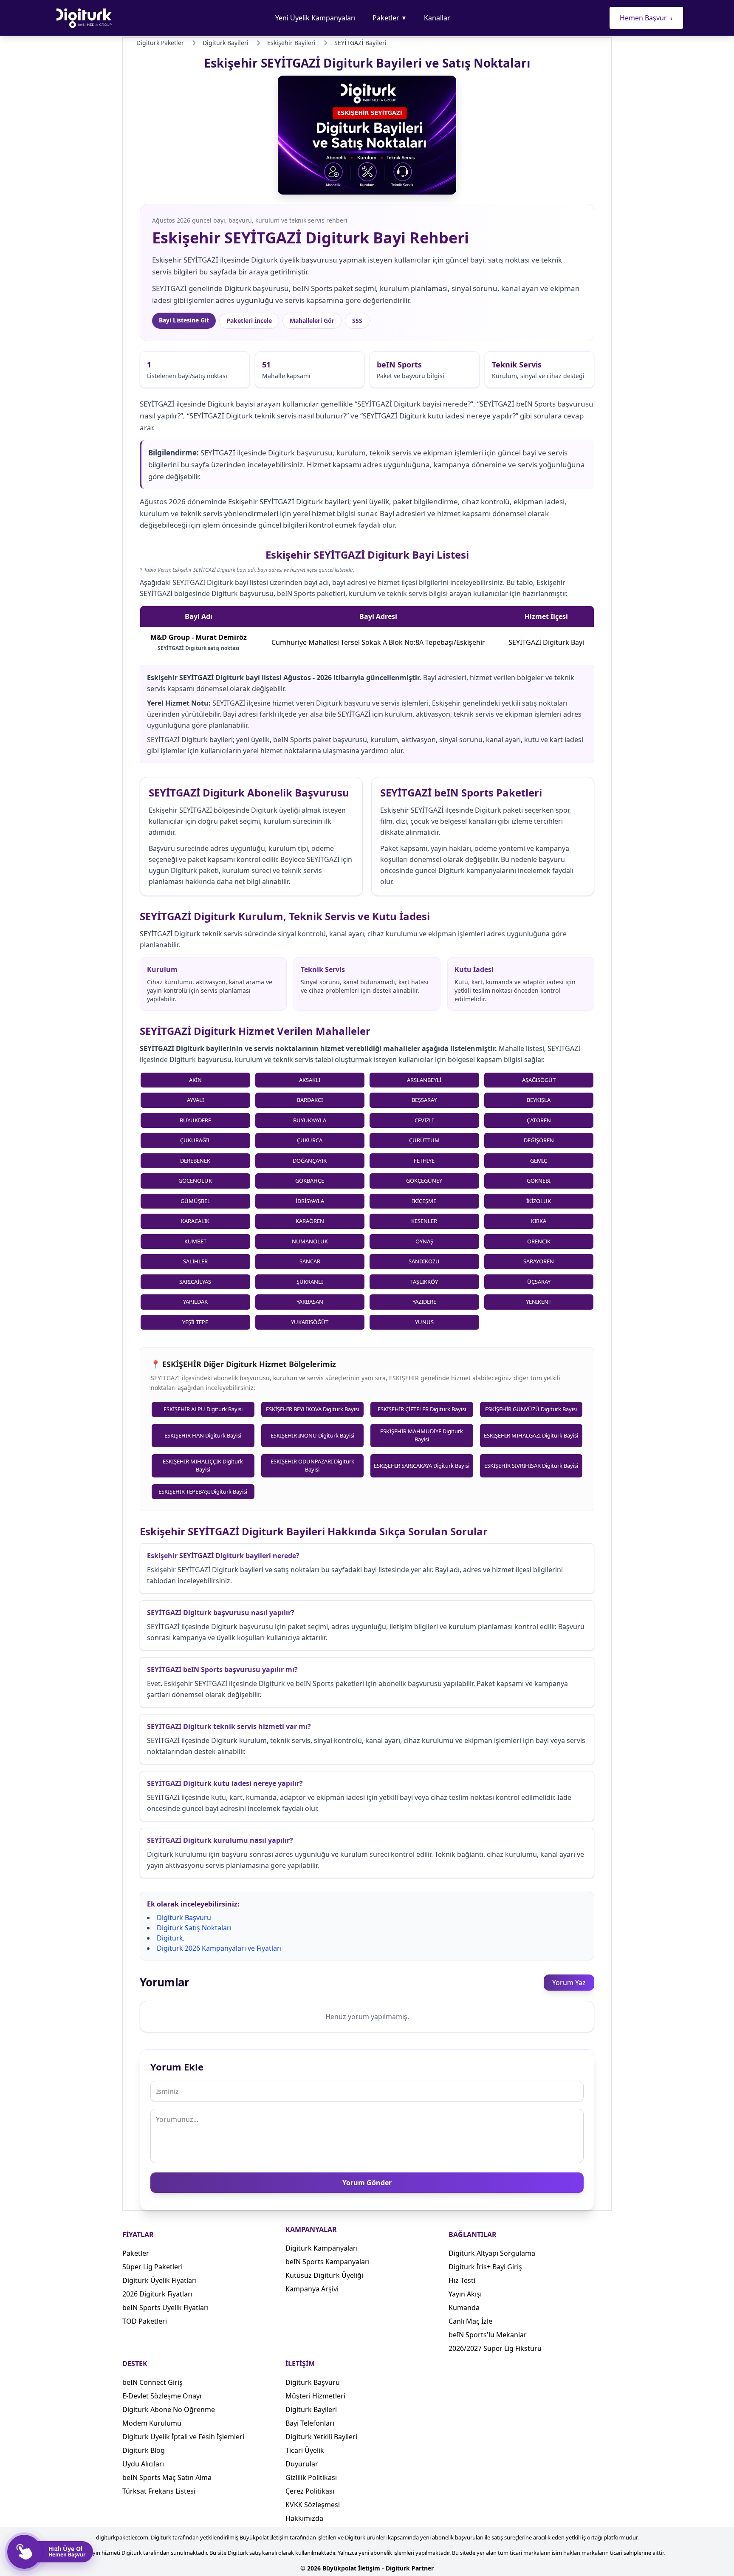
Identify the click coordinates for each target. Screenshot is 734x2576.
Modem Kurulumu (152, 2423)
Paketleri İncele (249, 321)
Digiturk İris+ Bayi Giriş (485, 2267)
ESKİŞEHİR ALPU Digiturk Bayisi (203, 1409)
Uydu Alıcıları (143, 2464)
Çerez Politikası (310, 2491)
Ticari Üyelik (305, 2450)
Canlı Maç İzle (470, 2321)
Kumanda (464, 2308)
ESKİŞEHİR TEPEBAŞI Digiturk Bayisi (203, 1491)
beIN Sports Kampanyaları (327, 2262)
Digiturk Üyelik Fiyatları (160, 2280)
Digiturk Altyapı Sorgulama (492, 2253)
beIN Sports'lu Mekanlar (488, 2335)
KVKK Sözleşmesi (313, 2505)
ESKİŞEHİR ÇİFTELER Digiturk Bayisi (422, 1409)
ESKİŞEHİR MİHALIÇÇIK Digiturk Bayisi (203, 1466)
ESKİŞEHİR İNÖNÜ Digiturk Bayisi (312, 1435)
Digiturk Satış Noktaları (194, 1928)
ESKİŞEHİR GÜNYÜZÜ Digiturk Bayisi (531, 1409)
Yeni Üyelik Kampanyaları (315, 18)
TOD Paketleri (145, 2321)
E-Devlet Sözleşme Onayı (162, 2396)
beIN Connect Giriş (152, 2382)
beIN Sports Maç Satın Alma (167, 2477)
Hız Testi (462, 2280)
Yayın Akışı (465, 2294)
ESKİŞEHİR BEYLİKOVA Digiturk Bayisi (312, 1409)
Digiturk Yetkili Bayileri (321, 2437)
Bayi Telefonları (310, 2423)
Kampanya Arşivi (312, 2289)
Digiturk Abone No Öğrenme (169, 2409)
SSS (357, 321)
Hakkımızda (304, 2518)
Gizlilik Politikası (311, 2477)
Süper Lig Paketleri (152, 2267)
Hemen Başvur (646, 18)
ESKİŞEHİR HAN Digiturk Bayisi (203, 1435)
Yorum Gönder (367, 2183)
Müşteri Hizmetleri (315, 2396)
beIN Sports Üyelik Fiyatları (165, 2308)
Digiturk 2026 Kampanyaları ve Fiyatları (219, 1948)
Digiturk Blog (144, 2450)
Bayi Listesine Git (184, 320)
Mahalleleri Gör (312, 321)
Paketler (390, 18)
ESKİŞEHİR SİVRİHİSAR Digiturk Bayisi (531, 1466)
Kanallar (437, 18)
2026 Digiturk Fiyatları (157, 2294)
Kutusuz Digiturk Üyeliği (324, 2275)
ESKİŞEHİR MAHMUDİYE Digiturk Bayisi (422, 1435)
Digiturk (170, 1938)
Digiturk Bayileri (311, 2409)
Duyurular (302, 2464)
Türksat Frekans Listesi (159, 2491)
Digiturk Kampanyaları (322, 2248)
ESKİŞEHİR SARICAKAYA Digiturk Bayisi (422, 1466)
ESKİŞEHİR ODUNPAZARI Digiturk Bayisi (312, 1466)
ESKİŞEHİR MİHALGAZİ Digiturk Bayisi (531, 1435)
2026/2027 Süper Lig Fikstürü (495, 2348)
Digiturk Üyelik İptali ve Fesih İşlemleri (183, 2437)
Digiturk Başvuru (184, 1918)
